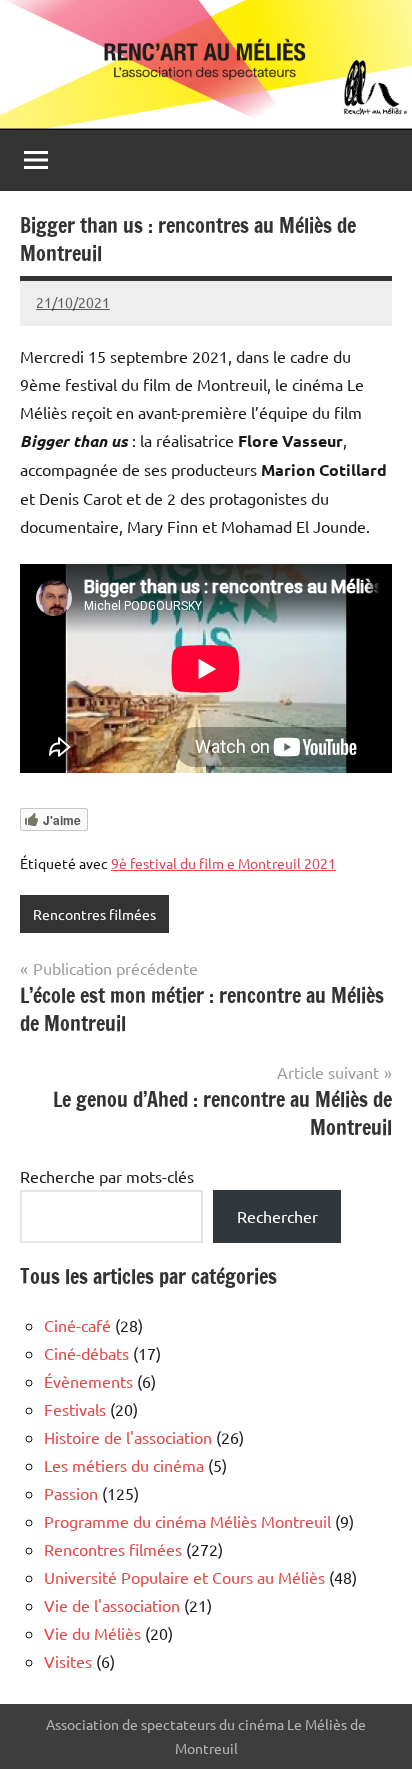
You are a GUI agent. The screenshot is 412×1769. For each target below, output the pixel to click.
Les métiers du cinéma (124, 1465)
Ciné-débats (86, 1353)
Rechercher (277, 1216)
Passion (71, 1493)
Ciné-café (77, 1325)
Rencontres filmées (94, 914)
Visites (68, 1661)
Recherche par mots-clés (107, 1176)
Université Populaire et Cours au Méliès (184, 1577)
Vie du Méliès (92, 1633)
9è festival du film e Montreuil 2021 (223, 863)
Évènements (88, 1381)
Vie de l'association (112, 1605)
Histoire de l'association (128, 1437)
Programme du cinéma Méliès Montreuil (187, 1521)
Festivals (75, 1409)
